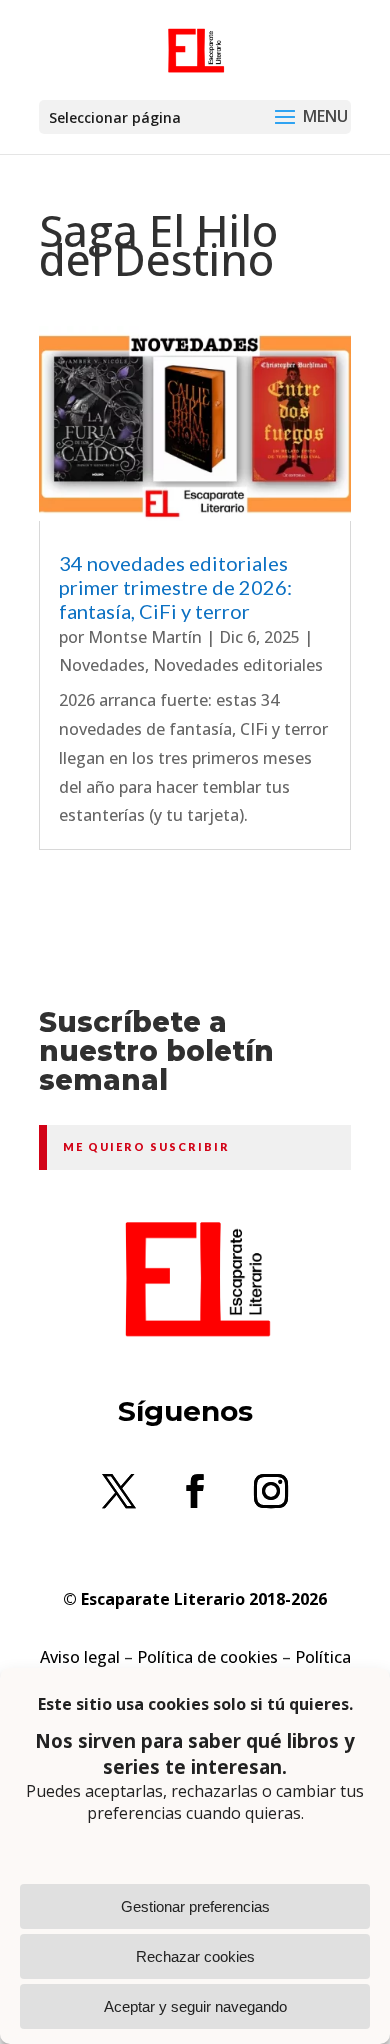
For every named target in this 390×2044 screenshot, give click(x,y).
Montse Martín (145, 637)
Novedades (102, 665)
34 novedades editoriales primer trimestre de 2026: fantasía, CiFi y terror (175, 587)
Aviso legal (80, 1657)
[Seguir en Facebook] (195, 1491)
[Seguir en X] (119, 1491)
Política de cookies (207, 1657)
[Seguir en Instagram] (271, 1491)
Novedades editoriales (238, 665)
